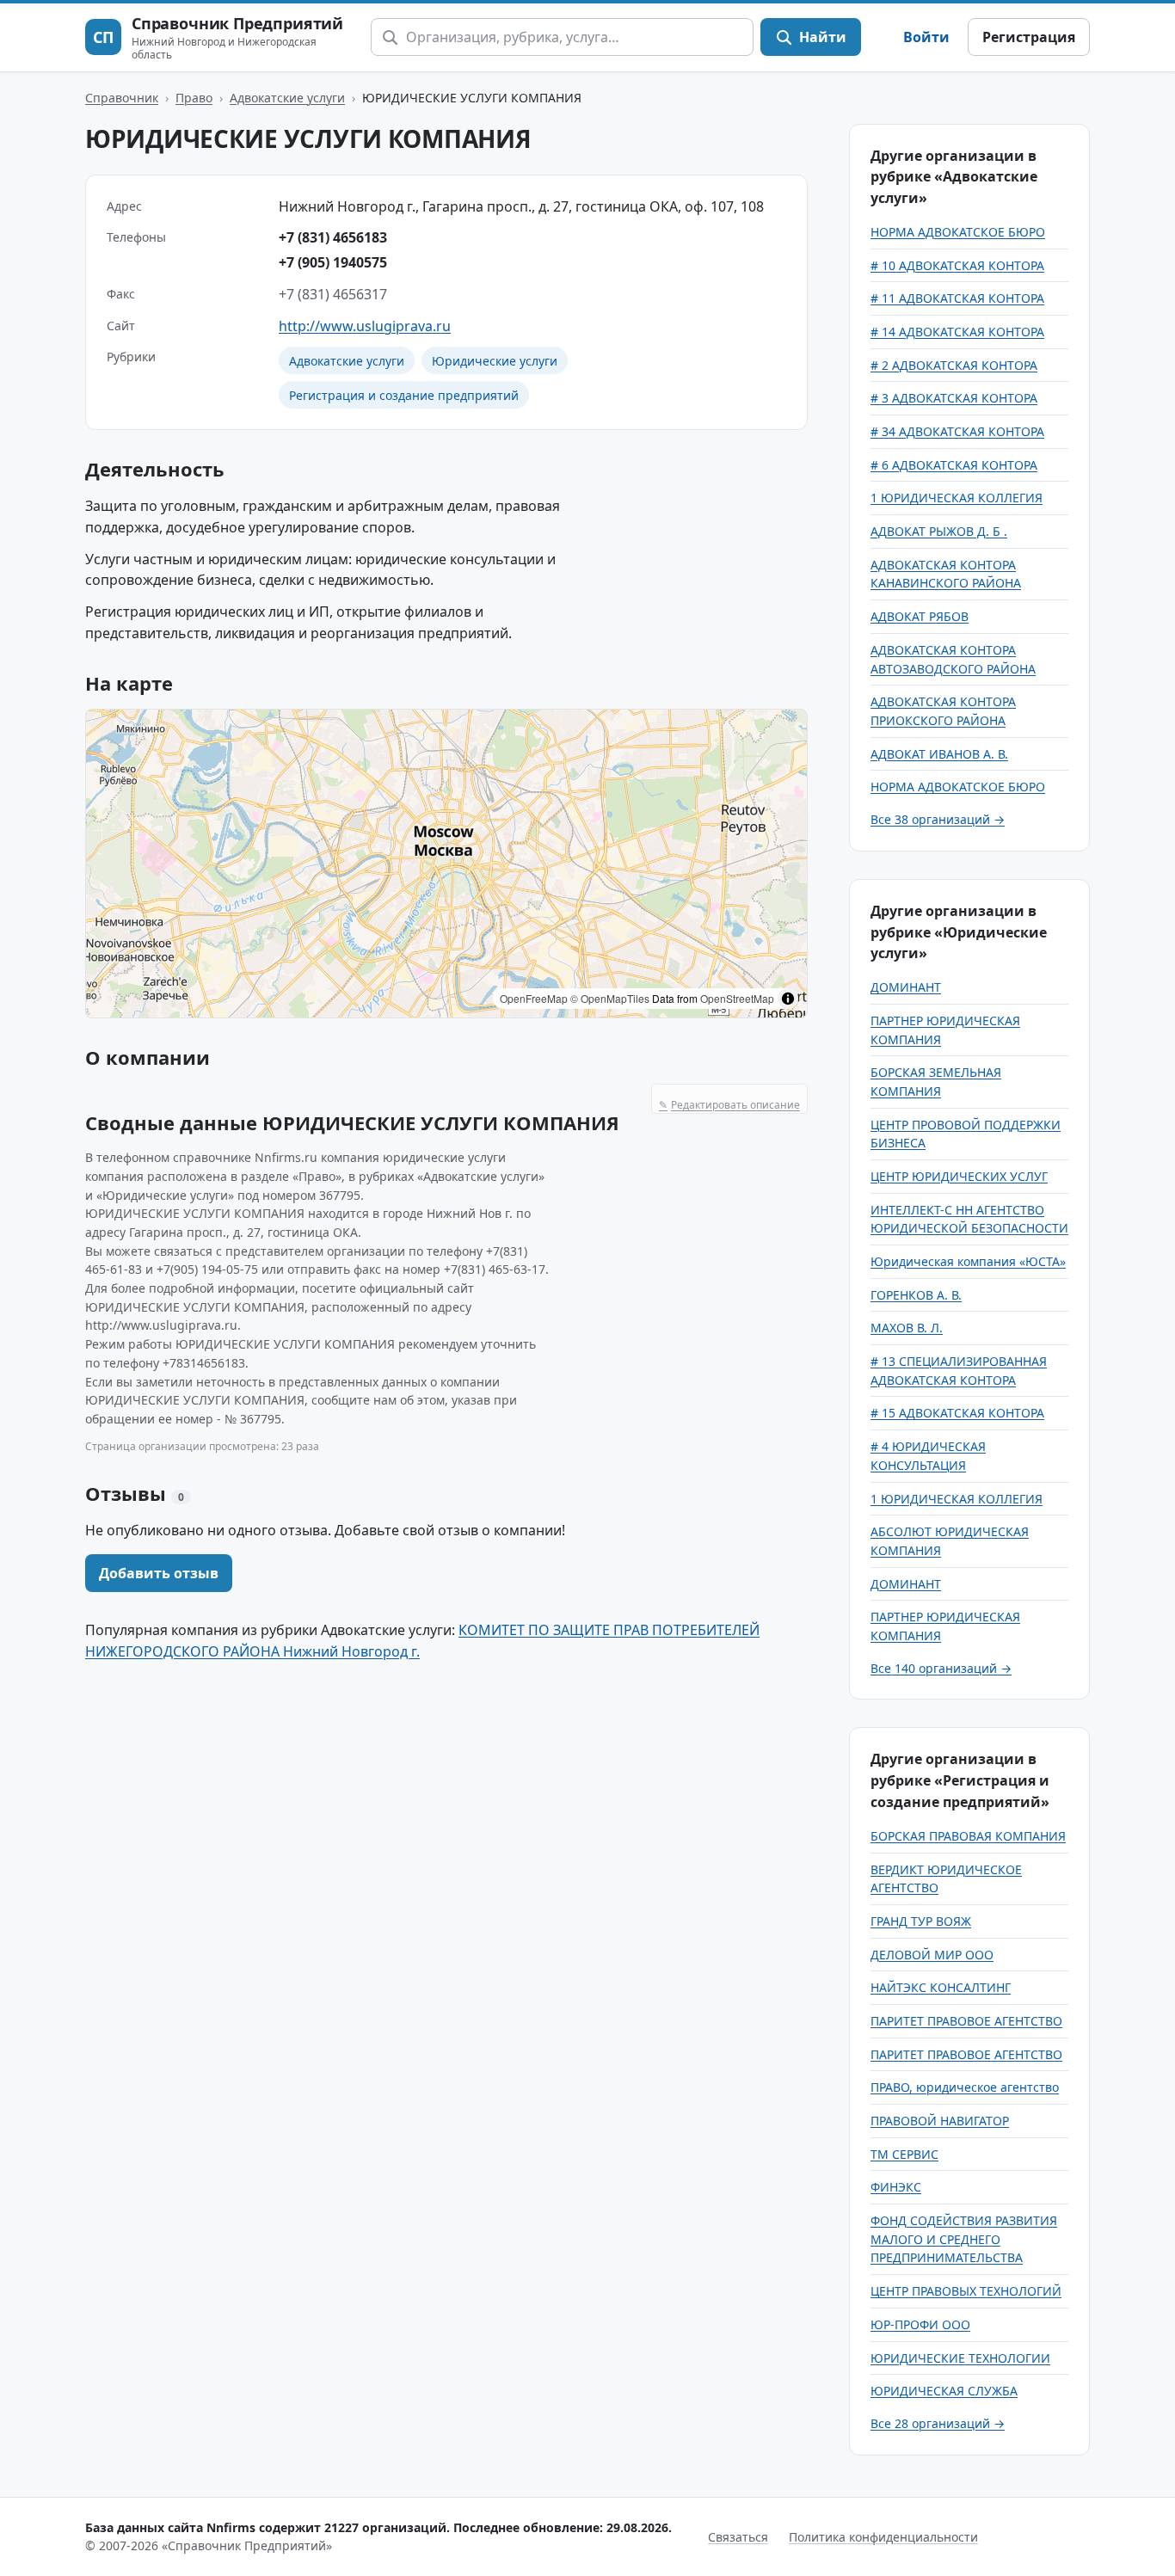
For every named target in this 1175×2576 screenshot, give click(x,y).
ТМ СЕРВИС (904, 2154)
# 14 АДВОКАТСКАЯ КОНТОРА (957, 332)
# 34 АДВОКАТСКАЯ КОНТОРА (957, 431)
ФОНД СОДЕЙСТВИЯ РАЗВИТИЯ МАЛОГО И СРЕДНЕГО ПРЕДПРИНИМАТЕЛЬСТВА (964, 2239)
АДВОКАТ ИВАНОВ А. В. (939, 754)
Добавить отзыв (159, 1573)
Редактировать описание (729, 1105)
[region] (446, 864)
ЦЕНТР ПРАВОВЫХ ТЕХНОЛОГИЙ (966, 2291)
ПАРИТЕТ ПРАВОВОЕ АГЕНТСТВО (966, 2021)
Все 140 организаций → (941, 1668)
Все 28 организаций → (938, 2423)
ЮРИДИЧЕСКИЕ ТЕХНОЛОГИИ (960, 2358)
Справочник (122, 98)
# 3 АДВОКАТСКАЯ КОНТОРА (954, 398)
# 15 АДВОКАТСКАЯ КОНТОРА (957, 1413)
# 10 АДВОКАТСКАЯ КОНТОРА (957, 265)
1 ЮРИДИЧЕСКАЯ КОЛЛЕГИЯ (957, 498)
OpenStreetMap (737, 998)
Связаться (738, 2537)
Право (194, 98)
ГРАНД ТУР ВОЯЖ (921, 1921)
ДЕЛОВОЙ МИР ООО (932, 1955)
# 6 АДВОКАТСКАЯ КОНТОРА (954, 465)
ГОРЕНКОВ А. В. (916, 1295)
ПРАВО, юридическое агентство (965, 2087)
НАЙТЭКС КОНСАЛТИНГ (941, 1987)
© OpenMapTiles (610, 998)
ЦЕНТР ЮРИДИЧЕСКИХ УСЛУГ (959, 1176)
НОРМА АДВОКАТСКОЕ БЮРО (958, 232)
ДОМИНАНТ (906, 987)
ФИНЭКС (896, 2187)
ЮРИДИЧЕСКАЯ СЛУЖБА (944, 2391)
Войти (926, 37)
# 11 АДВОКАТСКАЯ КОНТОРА (957, 298)
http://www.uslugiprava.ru (365, 326)
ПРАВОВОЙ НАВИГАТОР (940, 2121)
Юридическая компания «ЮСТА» (968, 1261)
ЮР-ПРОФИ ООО (920, 2324)
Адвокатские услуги (287, 98)
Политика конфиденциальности (883, 2537)
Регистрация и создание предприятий (404, 395)
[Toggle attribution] (788, 999)
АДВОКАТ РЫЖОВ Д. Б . (939, 531)
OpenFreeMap (534, 998)
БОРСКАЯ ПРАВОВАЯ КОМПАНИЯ (968, 1836)
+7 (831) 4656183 (333, 237)
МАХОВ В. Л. (907, 1328)
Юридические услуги (495, 361)
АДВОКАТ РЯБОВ (920, 616)
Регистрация (1029, 37)
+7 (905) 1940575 (333, 262)
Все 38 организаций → (938, 819)
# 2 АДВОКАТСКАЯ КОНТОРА (954, 365)
